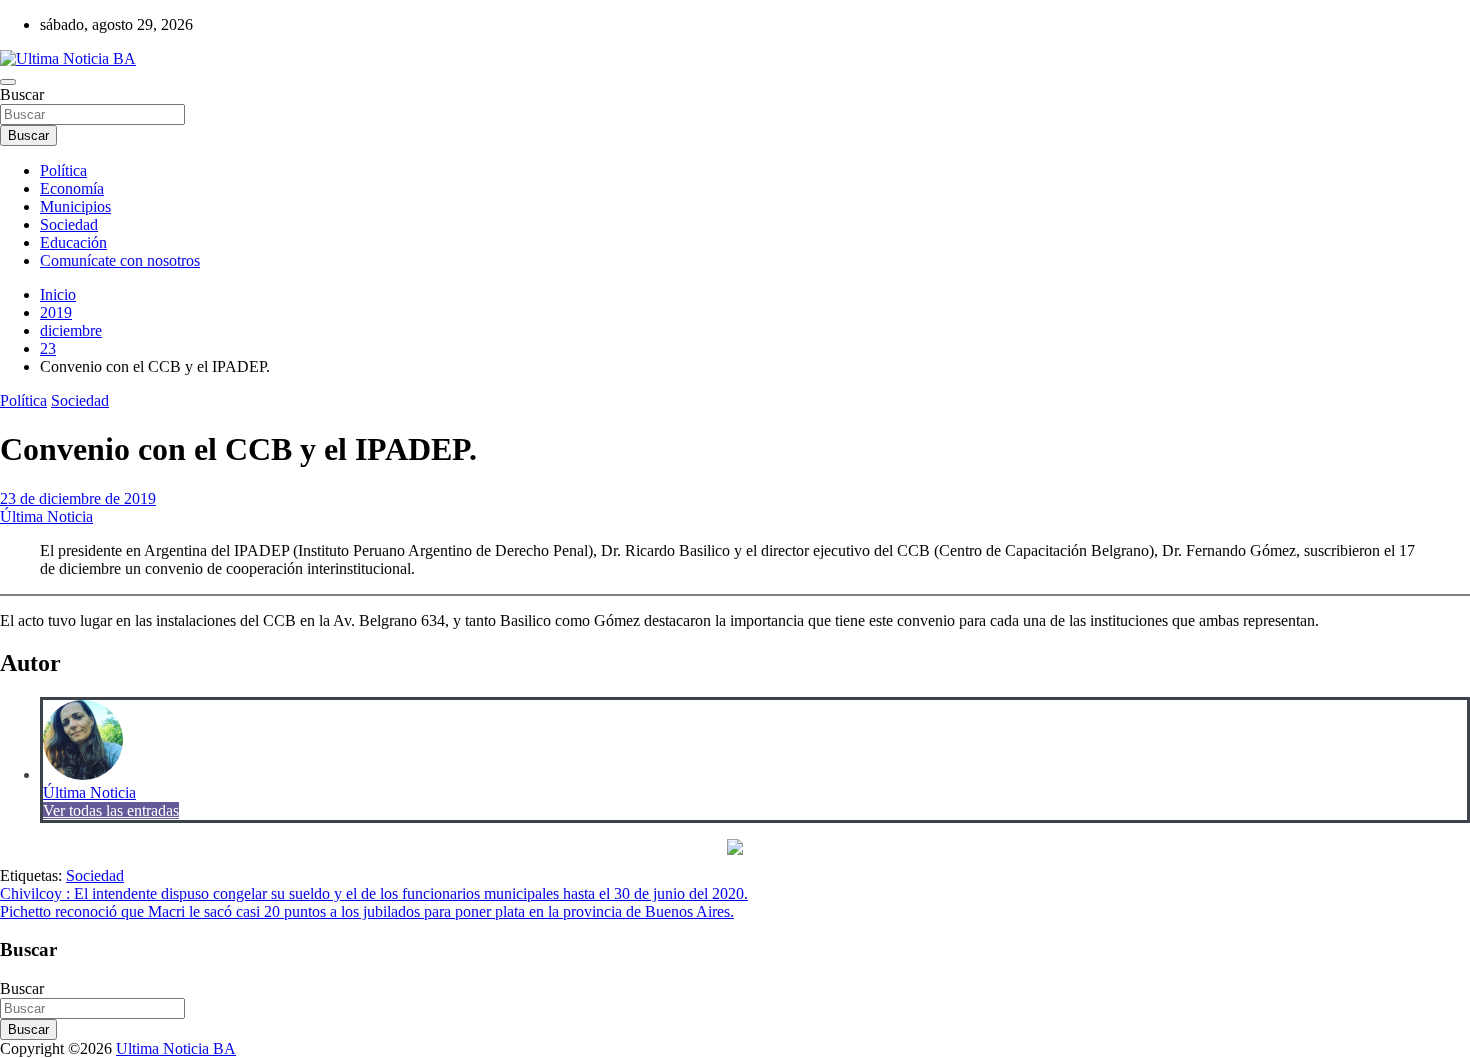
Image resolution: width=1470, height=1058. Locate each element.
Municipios (75, 206)
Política (63, 170)
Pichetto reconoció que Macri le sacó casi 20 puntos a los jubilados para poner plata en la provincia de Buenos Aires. (367, 911)
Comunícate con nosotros (120, 260)
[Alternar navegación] (8, 82)
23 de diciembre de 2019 (78, 498)
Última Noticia (46, 516)
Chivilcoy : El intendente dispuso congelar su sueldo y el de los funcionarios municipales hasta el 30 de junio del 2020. (374, 893)
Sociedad (69, 224)
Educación (73, 242)
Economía (72, 188)
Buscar (22, 94)
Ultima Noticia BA (176, 1048)
